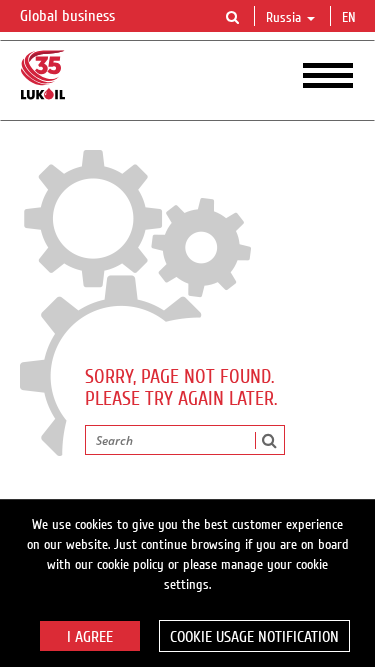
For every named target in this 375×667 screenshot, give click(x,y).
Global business (69, 16)
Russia (283, 18)
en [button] (351, 18)
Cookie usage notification (254, 637)
